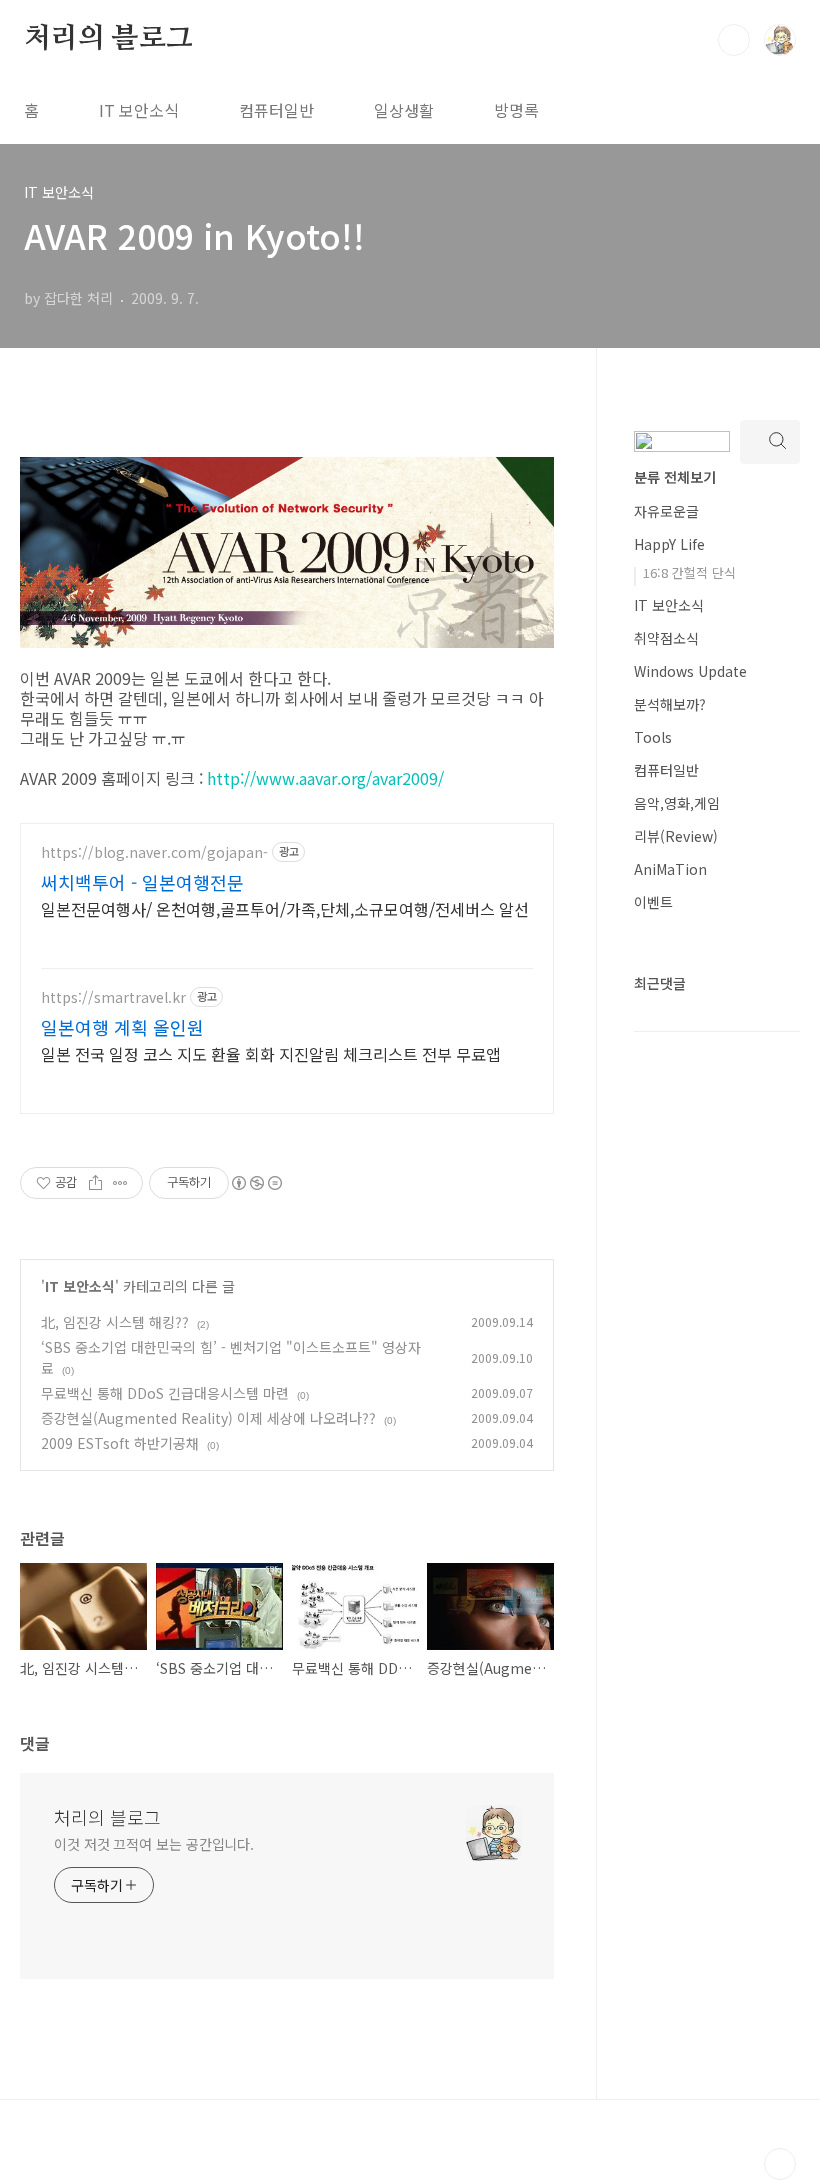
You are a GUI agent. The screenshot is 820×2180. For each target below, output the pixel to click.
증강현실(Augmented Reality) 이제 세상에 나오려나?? (208, 1418)
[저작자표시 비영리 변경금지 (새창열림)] (256, 1183)
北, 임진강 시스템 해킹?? (115, 1322)
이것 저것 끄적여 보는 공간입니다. (154, 1844)
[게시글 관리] (120, 1183)
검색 (734, 40)
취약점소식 (666, 638)
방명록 (516, 110)
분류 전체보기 (675, 477)
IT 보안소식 (139, 110)
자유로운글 (666, 511)
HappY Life (669, 544)
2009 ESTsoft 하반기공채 (120, 1443)
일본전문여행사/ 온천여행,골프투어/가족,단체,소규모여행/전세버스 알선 (285, 908)
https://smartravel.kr (113, 997)
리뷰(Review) (676, 836)
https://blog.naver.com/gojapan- (154, 852)
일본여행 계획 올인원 (122, 1027)
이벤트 (653, 902)
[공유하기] (95, 1183)
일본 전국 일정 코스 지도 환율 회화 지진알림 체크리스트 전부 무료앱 (271, 1053)
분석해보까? (670, 704)
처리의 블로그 (108, 39)
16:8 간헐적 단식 (689, 572)
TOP (780, 2164)
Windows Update (690, 671)
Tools (653, 737)
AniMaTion (670, 869)
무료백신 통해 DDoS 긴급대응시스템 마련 (165, 1393)
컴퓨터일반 (276, 110)
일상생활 (404, 110)
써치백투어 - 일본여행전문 (142, 882)
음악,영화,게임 (677, 803)
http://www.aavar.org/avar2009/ (325, 778)
